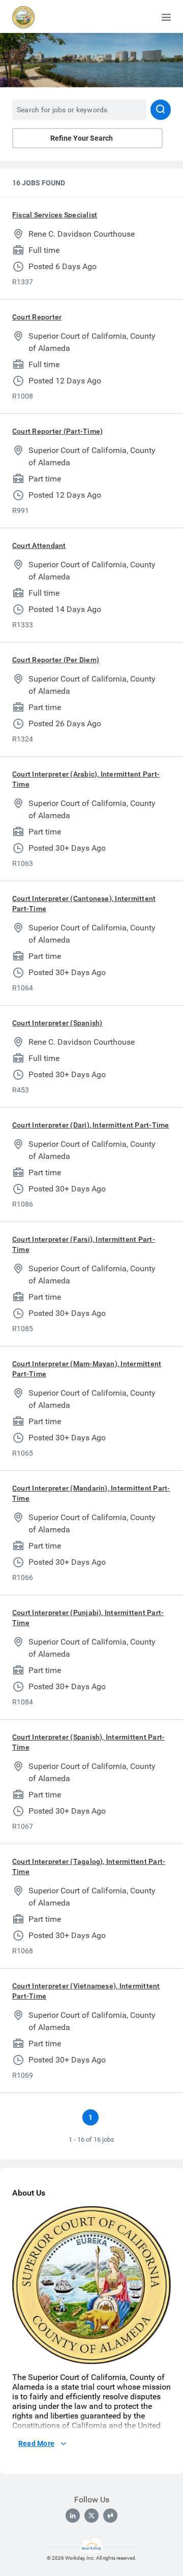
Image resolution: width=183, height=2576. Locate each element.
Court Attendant (39, 545)
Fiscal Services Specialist (55, 215)
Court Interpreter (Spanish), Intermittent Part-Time (88, 1742)
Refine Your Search (82, 138)
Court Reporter (37, 317)
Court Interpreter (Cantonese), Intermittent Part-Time (84, 904)
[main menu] (166, 17)
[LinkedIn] (73, 2516)
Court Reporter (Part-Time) (57, 431)
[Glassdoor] (110, 2516)
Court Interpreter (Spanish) (57, 1023)
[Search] (161, 110)
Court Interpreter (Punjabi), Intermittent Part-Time (88, 1618)
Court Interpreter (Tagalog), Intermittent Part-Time (89, 1866)
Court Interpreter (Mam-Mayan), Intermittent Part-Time (87, 1369)
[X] (91, 2516)
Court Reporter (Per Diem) (56, 660)
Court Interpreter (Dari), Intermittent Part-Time (91, 1125)
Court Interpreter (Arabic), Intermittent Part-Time (86, 779)
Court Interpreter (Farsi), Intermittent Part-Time (84, 1244)
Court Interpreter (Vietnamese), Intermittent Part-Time (86, 1991)
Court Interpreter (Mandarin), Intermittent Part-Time (91, 1493)
